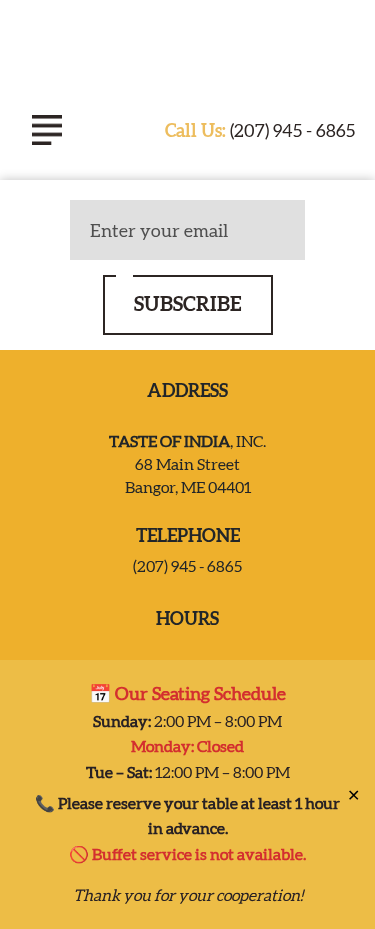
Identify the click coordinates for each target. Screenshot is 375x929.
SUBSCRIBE (187, 303)
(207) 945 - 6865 (260, 130)
